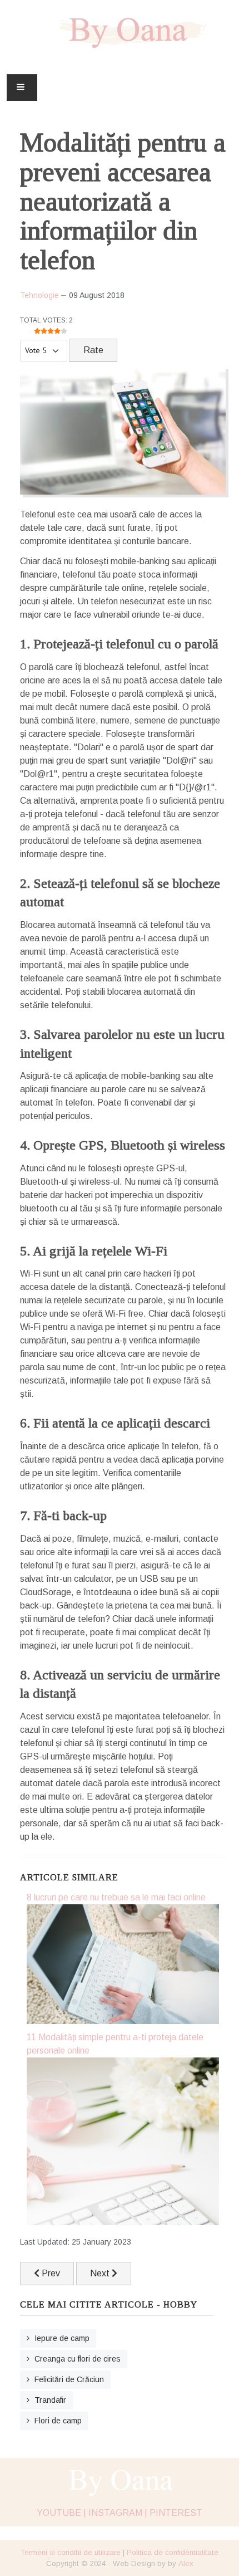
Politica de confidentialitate (173, 2552)
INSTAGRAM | (118, 2513)
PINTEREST (176, 2513)
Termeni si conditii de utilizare (71, 2552)
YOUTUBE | (61, 2513)
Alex (186, 2563)
